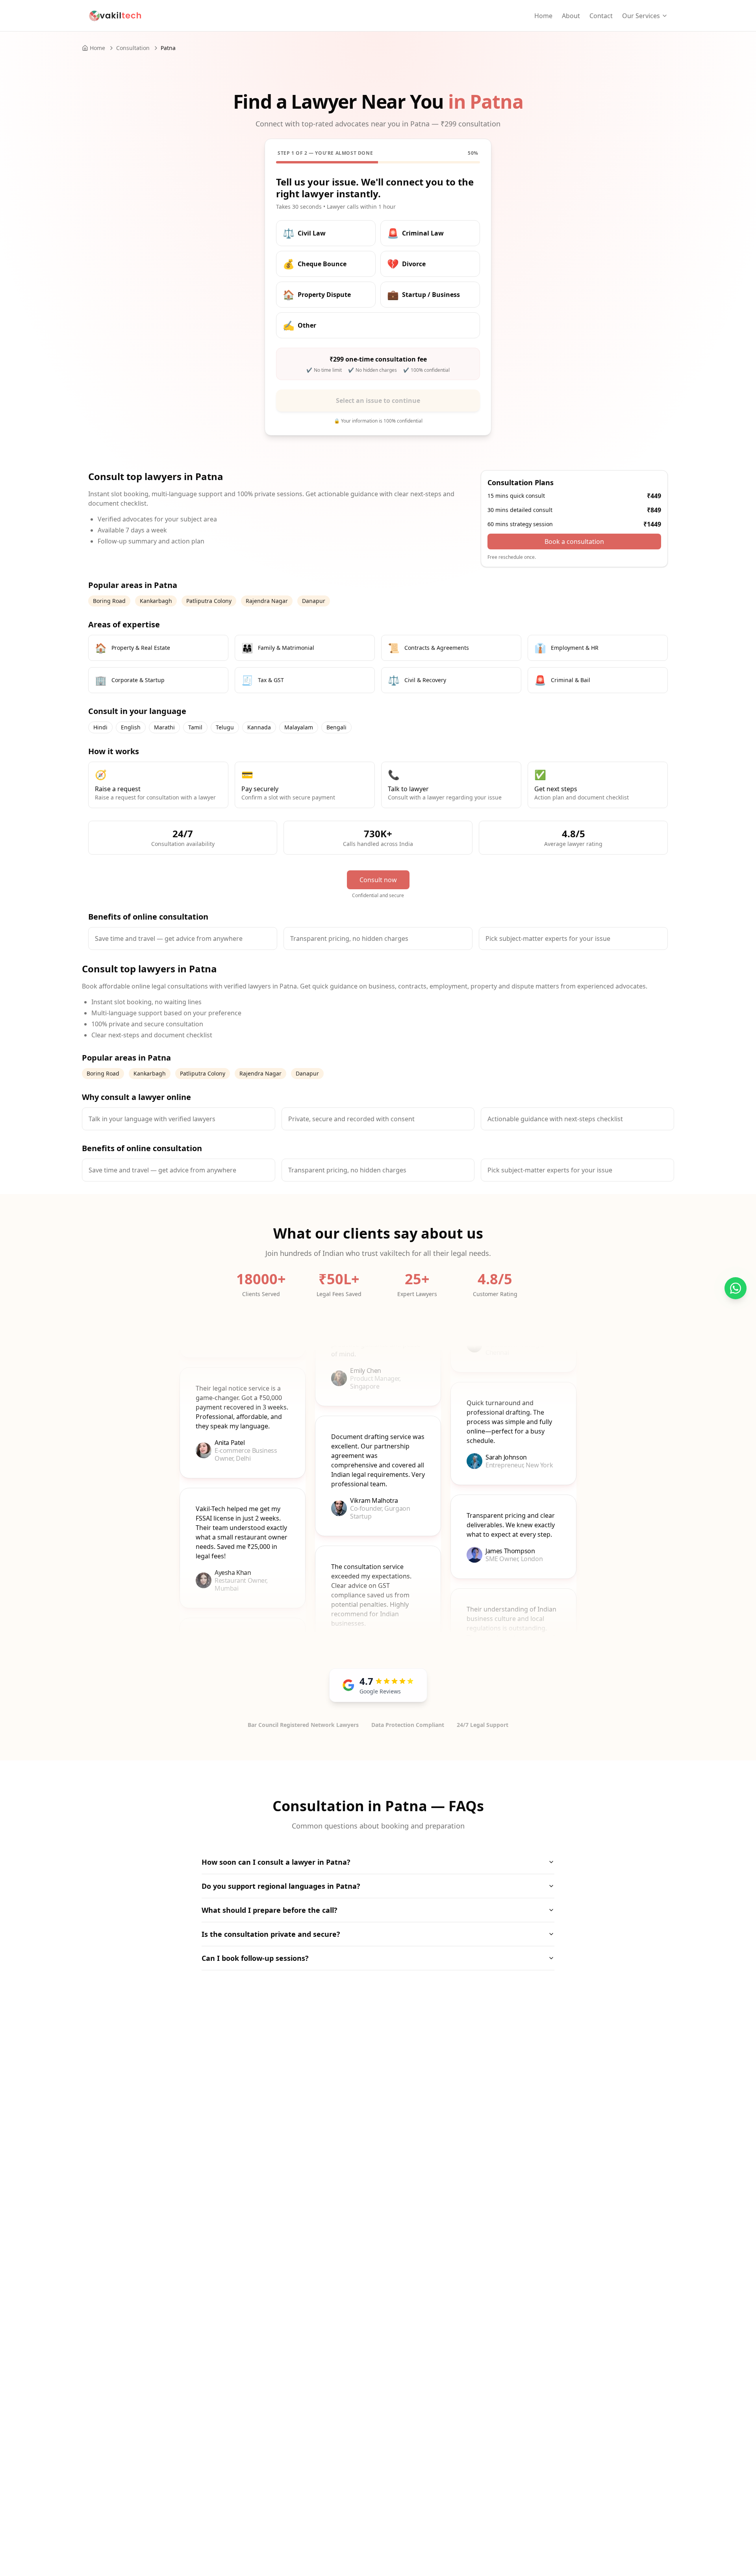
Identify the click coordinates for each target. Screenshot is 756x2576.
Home (543, 16)
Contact (601, 16)
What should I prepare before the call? (270, 1910)
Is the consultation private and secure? (271, 1934)
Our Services (641, 16)
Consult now (378, 880)
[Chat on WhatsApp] (736, 1288)
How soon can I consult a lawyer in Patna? (276, 1862)
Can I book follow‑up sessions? (255, 1958)
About (571, 16)
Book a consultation (574, 542)
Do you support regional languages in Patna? (281, 1886)
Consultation (133, 48)
